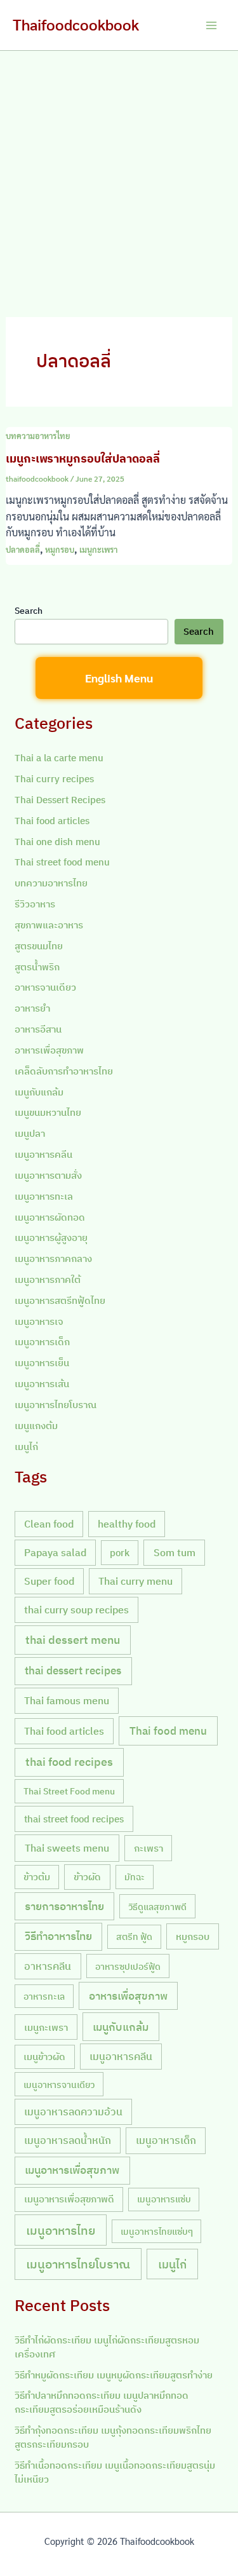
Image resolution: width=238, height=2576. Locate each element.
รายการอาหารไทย (64, 1906)
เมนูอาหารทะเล (44, 1196)
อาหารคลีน (48, 1966)
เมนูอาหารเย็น (42, 1363)
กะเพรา (149, 1848)
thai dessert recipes (73, 1671)
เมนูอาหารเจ (39, 1321)
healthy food (127, 1524)
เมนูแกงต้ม (36, 1426)
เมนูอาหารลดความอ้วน (73, 2112)
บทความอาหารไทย (38, 436)
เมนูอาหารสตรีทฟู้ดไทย (60, 1300)
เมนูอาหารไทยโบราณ (56, 1405)
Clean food (49, 1524)
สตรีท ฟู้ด (134, 1936)
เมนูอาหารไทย (61, 2230)
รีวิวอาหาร (35, 904)
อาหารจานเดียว (45, 987)
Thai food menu (168, 1731)
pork (120, 1553)
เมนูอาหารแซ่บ (164, 2199)
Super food (49, 1581)
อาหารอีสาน (38, 1029)
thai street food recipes (74, 1819)
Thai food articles (52, 821)
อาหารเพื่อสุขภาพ (49, 1050)
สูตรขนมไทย (39, 946)
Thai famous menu (67, 1700)
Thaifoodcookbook (76, 24)
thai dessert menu (73, 1640)
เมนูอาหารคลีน (43, 1154)
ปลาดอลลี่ (23, 549)
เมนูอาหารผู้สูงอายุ (51, 1237)
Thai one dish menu (57, 842)
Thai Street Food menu (69, 1791)
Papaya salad (55, 1552)
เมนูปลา (30, 1133)
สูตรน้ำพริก (37, 967)
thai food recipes (69, 1762)
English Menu (119, 678)
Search (29, 611)
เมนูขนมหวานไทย (48, 1112)
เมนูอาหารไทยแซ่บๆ (157, 2231)
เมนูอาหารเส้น (42, 1384)
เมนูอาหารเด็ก (42, 1342)
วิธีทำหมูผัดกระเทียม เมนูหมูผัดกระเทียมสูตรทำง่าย (114, 2375)
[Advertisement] (119, 176)
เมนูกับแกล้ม (39, 1092)
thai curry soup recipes (76, 1610)
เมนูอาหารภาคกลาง (53, 1258)
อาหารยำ (32, 1008)
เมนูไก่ (26, 1447)
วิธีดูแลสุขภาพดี (157, 1907)
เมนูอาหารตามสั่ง (48, 1175)
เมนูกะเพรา (98, 549)
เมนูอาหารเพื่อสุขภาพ (72, 2170)
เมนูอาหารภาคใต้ (48, 1279)
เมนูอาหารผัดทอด (50, 1217)
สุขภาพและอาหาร (49, 925)
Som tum (175, 1552)
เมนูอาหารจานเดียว (59, 2085)
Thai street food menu (62, 862)
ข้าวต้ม (37, 1877)
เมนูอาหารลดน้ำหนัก (68, 2140)
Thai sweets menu (67, 1847)
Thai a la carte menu (59, 758)
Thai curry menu (136, 1581)
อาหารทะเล (44, 1996)
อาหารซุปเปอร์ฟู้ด (128, 1966)
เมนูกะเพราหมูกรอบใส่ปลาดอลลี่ (83, 458)
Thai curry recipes (54, 779)
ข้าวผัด (87, 1876)
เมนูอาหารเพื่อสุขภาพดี (69, 2199)
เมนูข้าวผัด (44, 2057)
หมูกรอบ (60, 549)
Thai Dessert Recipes (60, 800)
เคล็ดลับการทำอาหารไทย (64, 1071)
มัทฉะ (135, 1877)
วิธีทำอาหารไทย (58, 1936)
